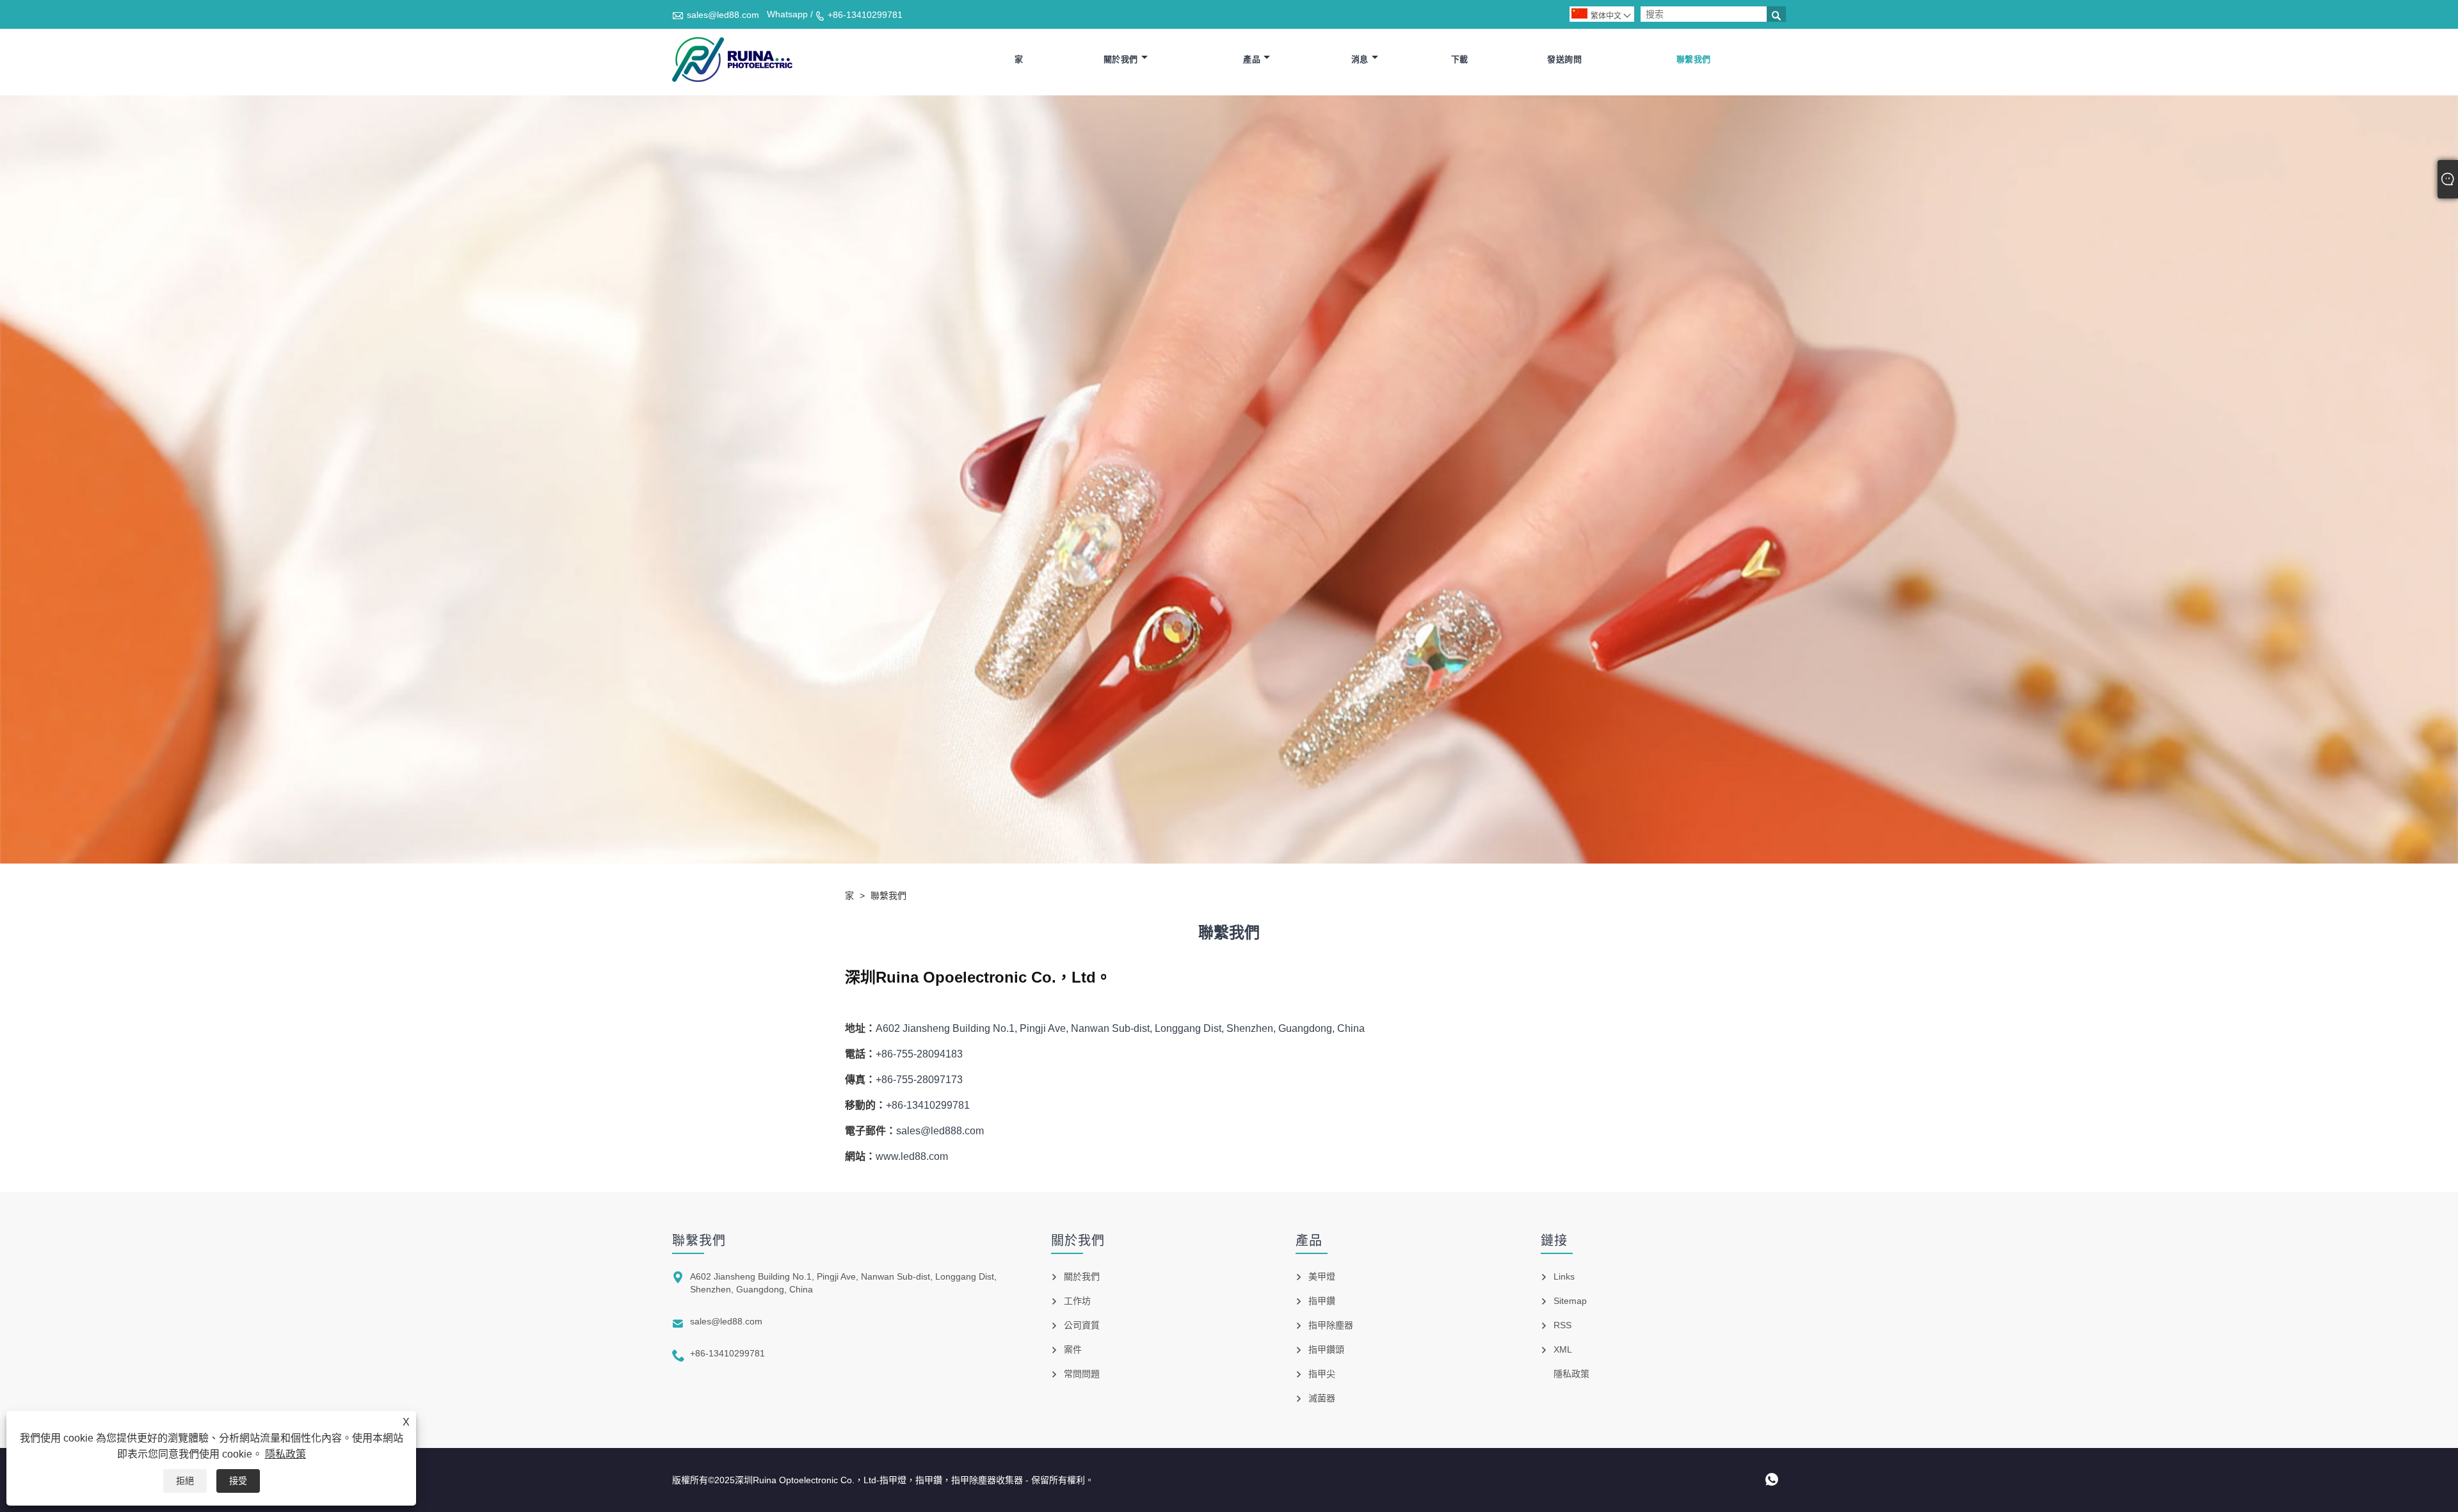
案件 (1073, 1349)
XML (1563, 1349)
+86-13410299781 (865, 15)
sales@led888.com (940, 1131)
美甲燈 (1322, 1276)
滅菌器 (1322, 1398)
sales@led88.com (723, 15)
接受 (238, 1481)
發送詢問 (1564, 59)
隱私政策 (285, 1454)
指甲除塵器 (1331, 1325)
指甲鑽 (1322, 1301)
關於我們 (1121, 59)
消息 (1360, 59)
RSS (1562, 1325)
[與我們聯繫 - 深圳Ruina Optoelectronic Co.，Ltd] (732, 60)
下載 (1460, 59)
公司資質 (1082, 1325)
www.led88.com (912, 1156)
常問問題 (1082, 1374)
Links (1564, 1276)
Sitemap (1570, 1301)
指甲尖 (1322, 1374)
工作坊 (1077, 1301)
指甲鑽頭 (1326, 1349)
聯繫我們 (1694, 59)
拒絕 (185, 1481)
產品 (1252, 59)
